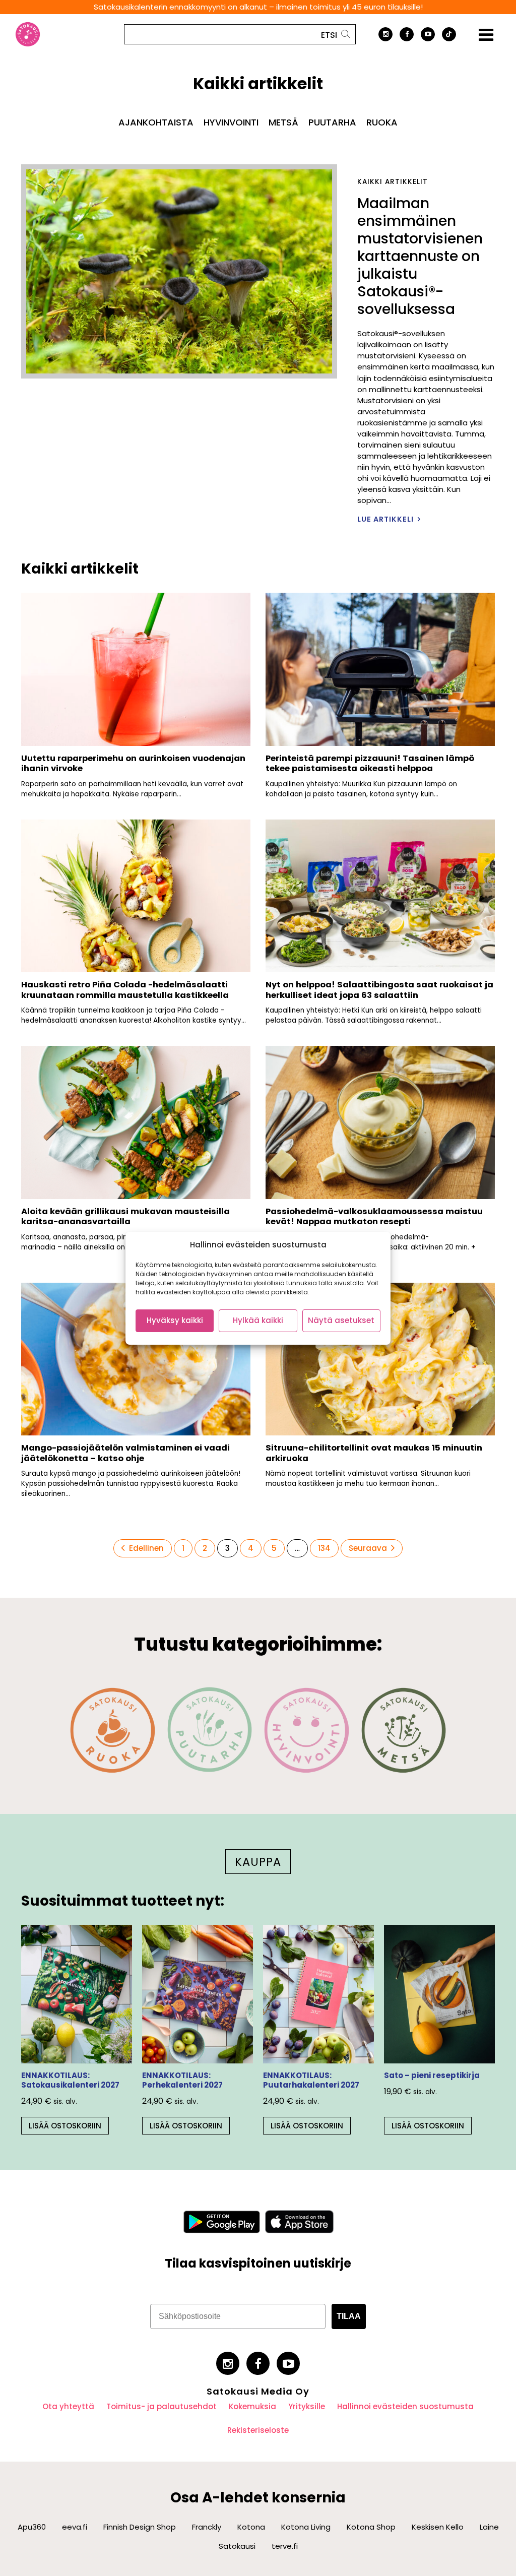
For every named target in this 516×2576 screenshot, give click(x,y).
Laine (489, 2527)
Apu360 (32, 2527)
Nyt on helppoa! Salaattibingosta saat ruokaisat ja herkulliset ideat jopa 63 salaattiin (379, 990)
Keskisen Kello (438, 2527)
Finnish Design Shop (140, 2527)
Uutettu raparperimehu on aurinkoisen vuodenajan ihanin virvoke (133, 764)
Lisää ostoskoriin (65, 2126)
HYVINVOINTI (231, 122)
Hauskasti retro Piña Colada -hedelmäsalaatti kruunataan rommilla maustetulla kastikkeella (125, 990)
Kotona (251, 2527)
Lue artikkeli (385, 519)
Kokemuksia (252, 2406)
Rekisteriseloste (258, 2430)
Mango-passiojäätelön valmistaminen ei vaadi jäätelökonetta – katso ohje (125, 1453)
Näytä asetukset (341, 1320)
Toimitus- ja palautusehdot (162, 2406)
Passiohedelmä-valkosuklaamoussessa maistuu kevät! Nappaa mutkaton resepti (374, 1217)
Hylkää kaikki (258, 1320)
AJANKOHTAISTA (156, 122)
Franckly (207, 2527)
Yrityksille (307, 2406)
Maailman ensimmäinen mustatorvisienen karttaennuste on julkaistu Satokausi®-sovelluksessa (420, 256)
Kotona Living (306, 2527)
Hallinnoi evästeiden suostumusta (405, 2406)
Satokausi (237, 2546)
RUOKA (382, 122)
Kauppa (258, 1862)
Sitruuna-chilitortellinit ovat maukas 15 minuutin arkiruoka (374, 1453)
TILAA (349, 2316)
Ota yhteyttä (68, 2406)
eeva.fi (75, 2527)
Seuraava (368, 1548)
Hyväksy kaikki (175, 1320)
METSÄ (283, 122)
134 (326, 1548)
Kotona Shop (371, 2527)
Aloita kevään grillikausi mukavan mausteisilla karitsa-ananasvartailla (125, 1217)
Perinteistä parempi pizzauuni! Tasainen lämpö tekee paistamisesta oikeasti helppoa (370, 764)
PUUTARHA (332, 122)
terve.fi (285, 2546)
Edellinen (146, 1548)
